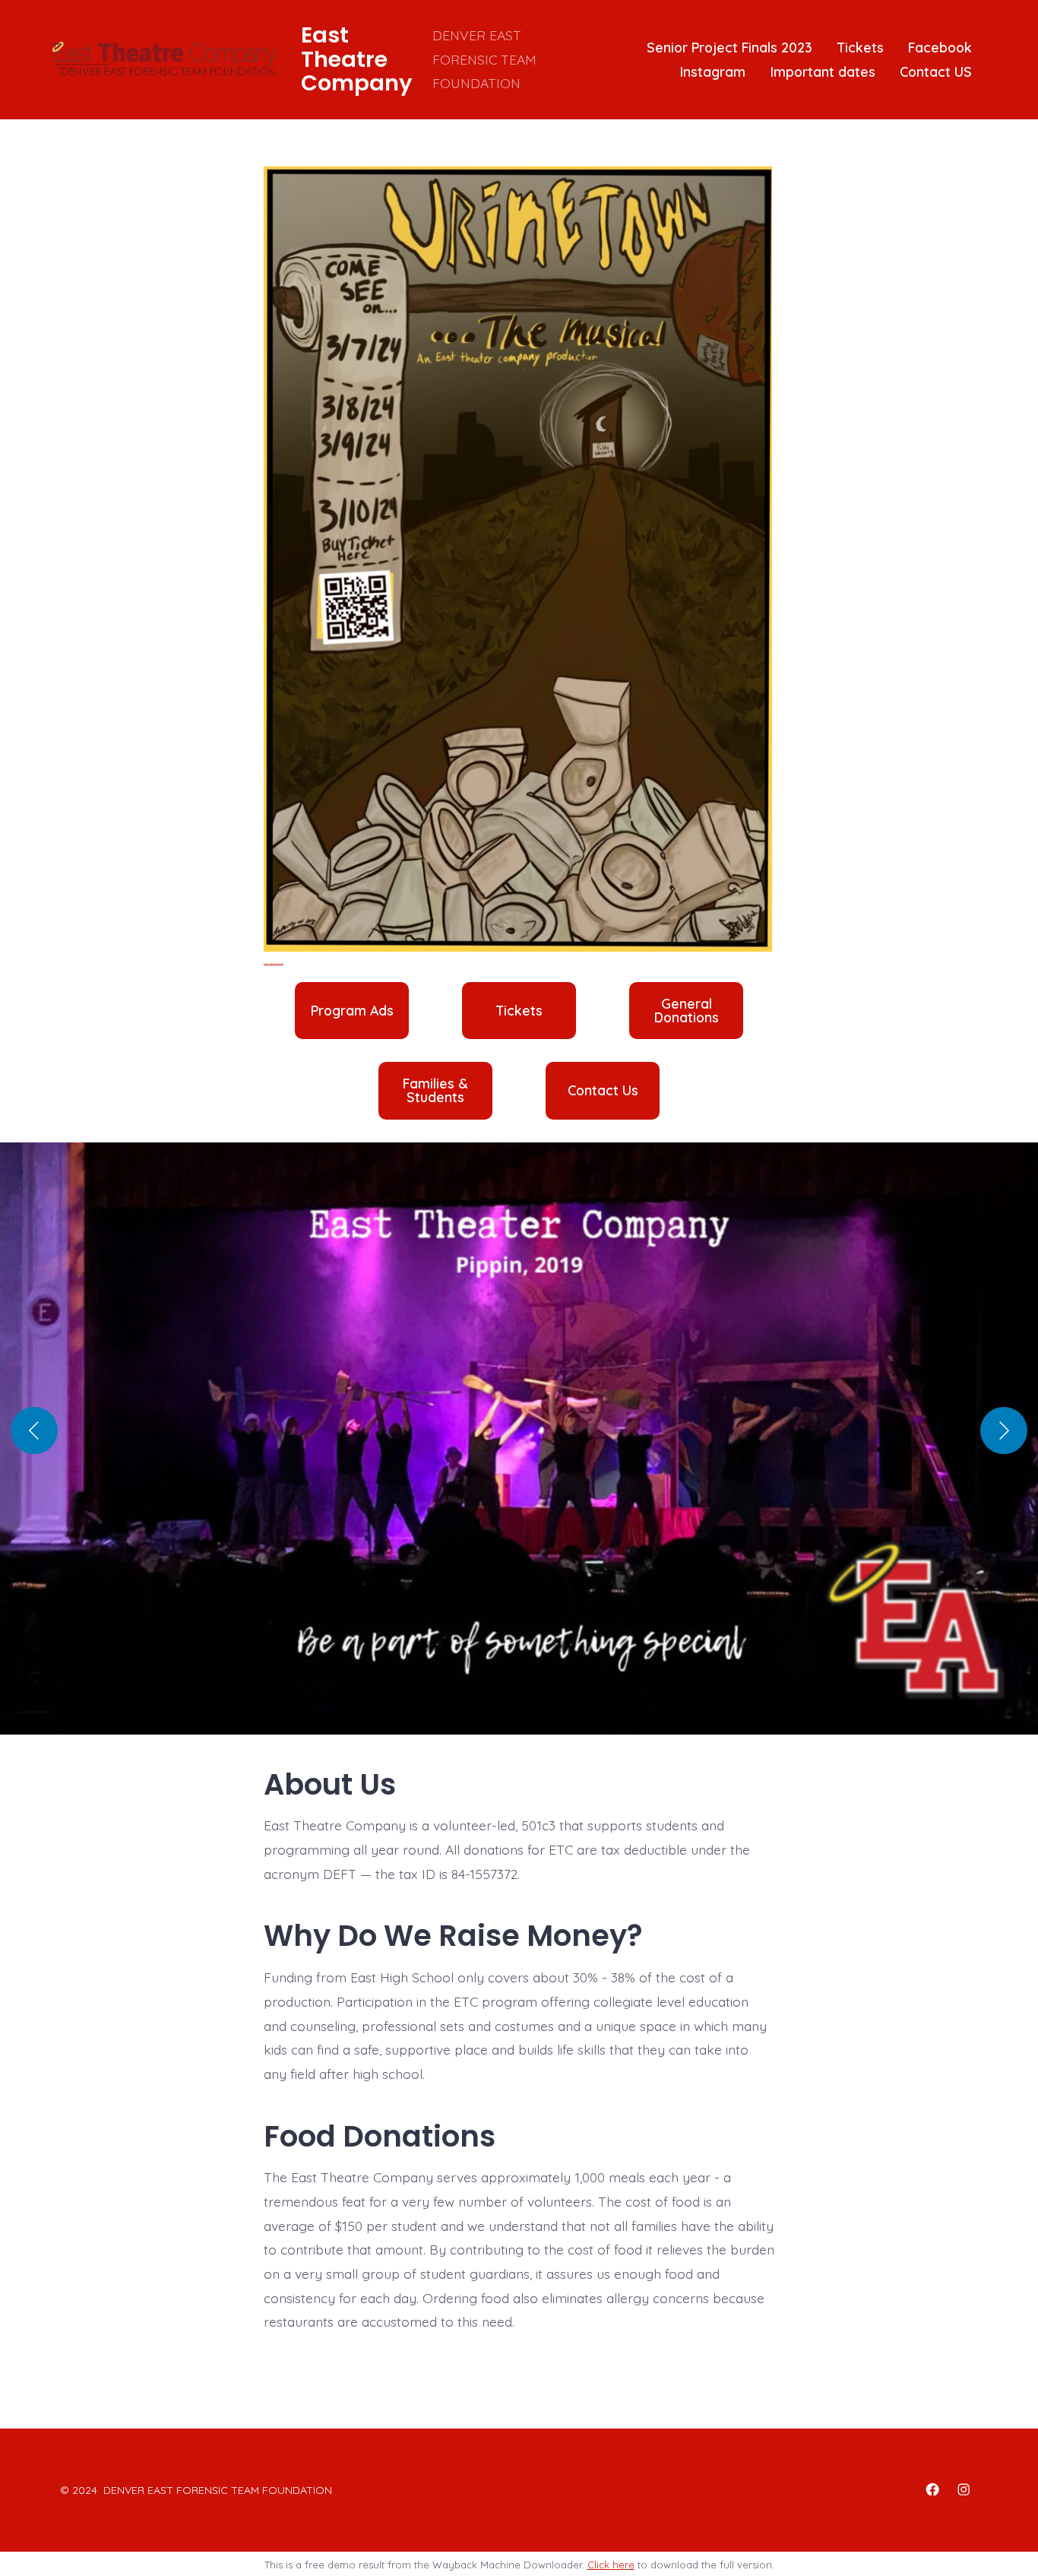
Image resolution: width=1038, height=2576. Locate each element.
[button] (519, 1446)
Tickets (861, 47)
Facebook (940, 47)
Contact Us (603, 1091)
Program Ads (352, 1011)
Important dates (823, 71)
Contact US (936, 71)
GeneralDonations (687, 1011)
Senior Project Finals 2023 (729, 47)
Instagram (713, 71)
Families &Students (435, 1090)
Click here (611, 2565)
